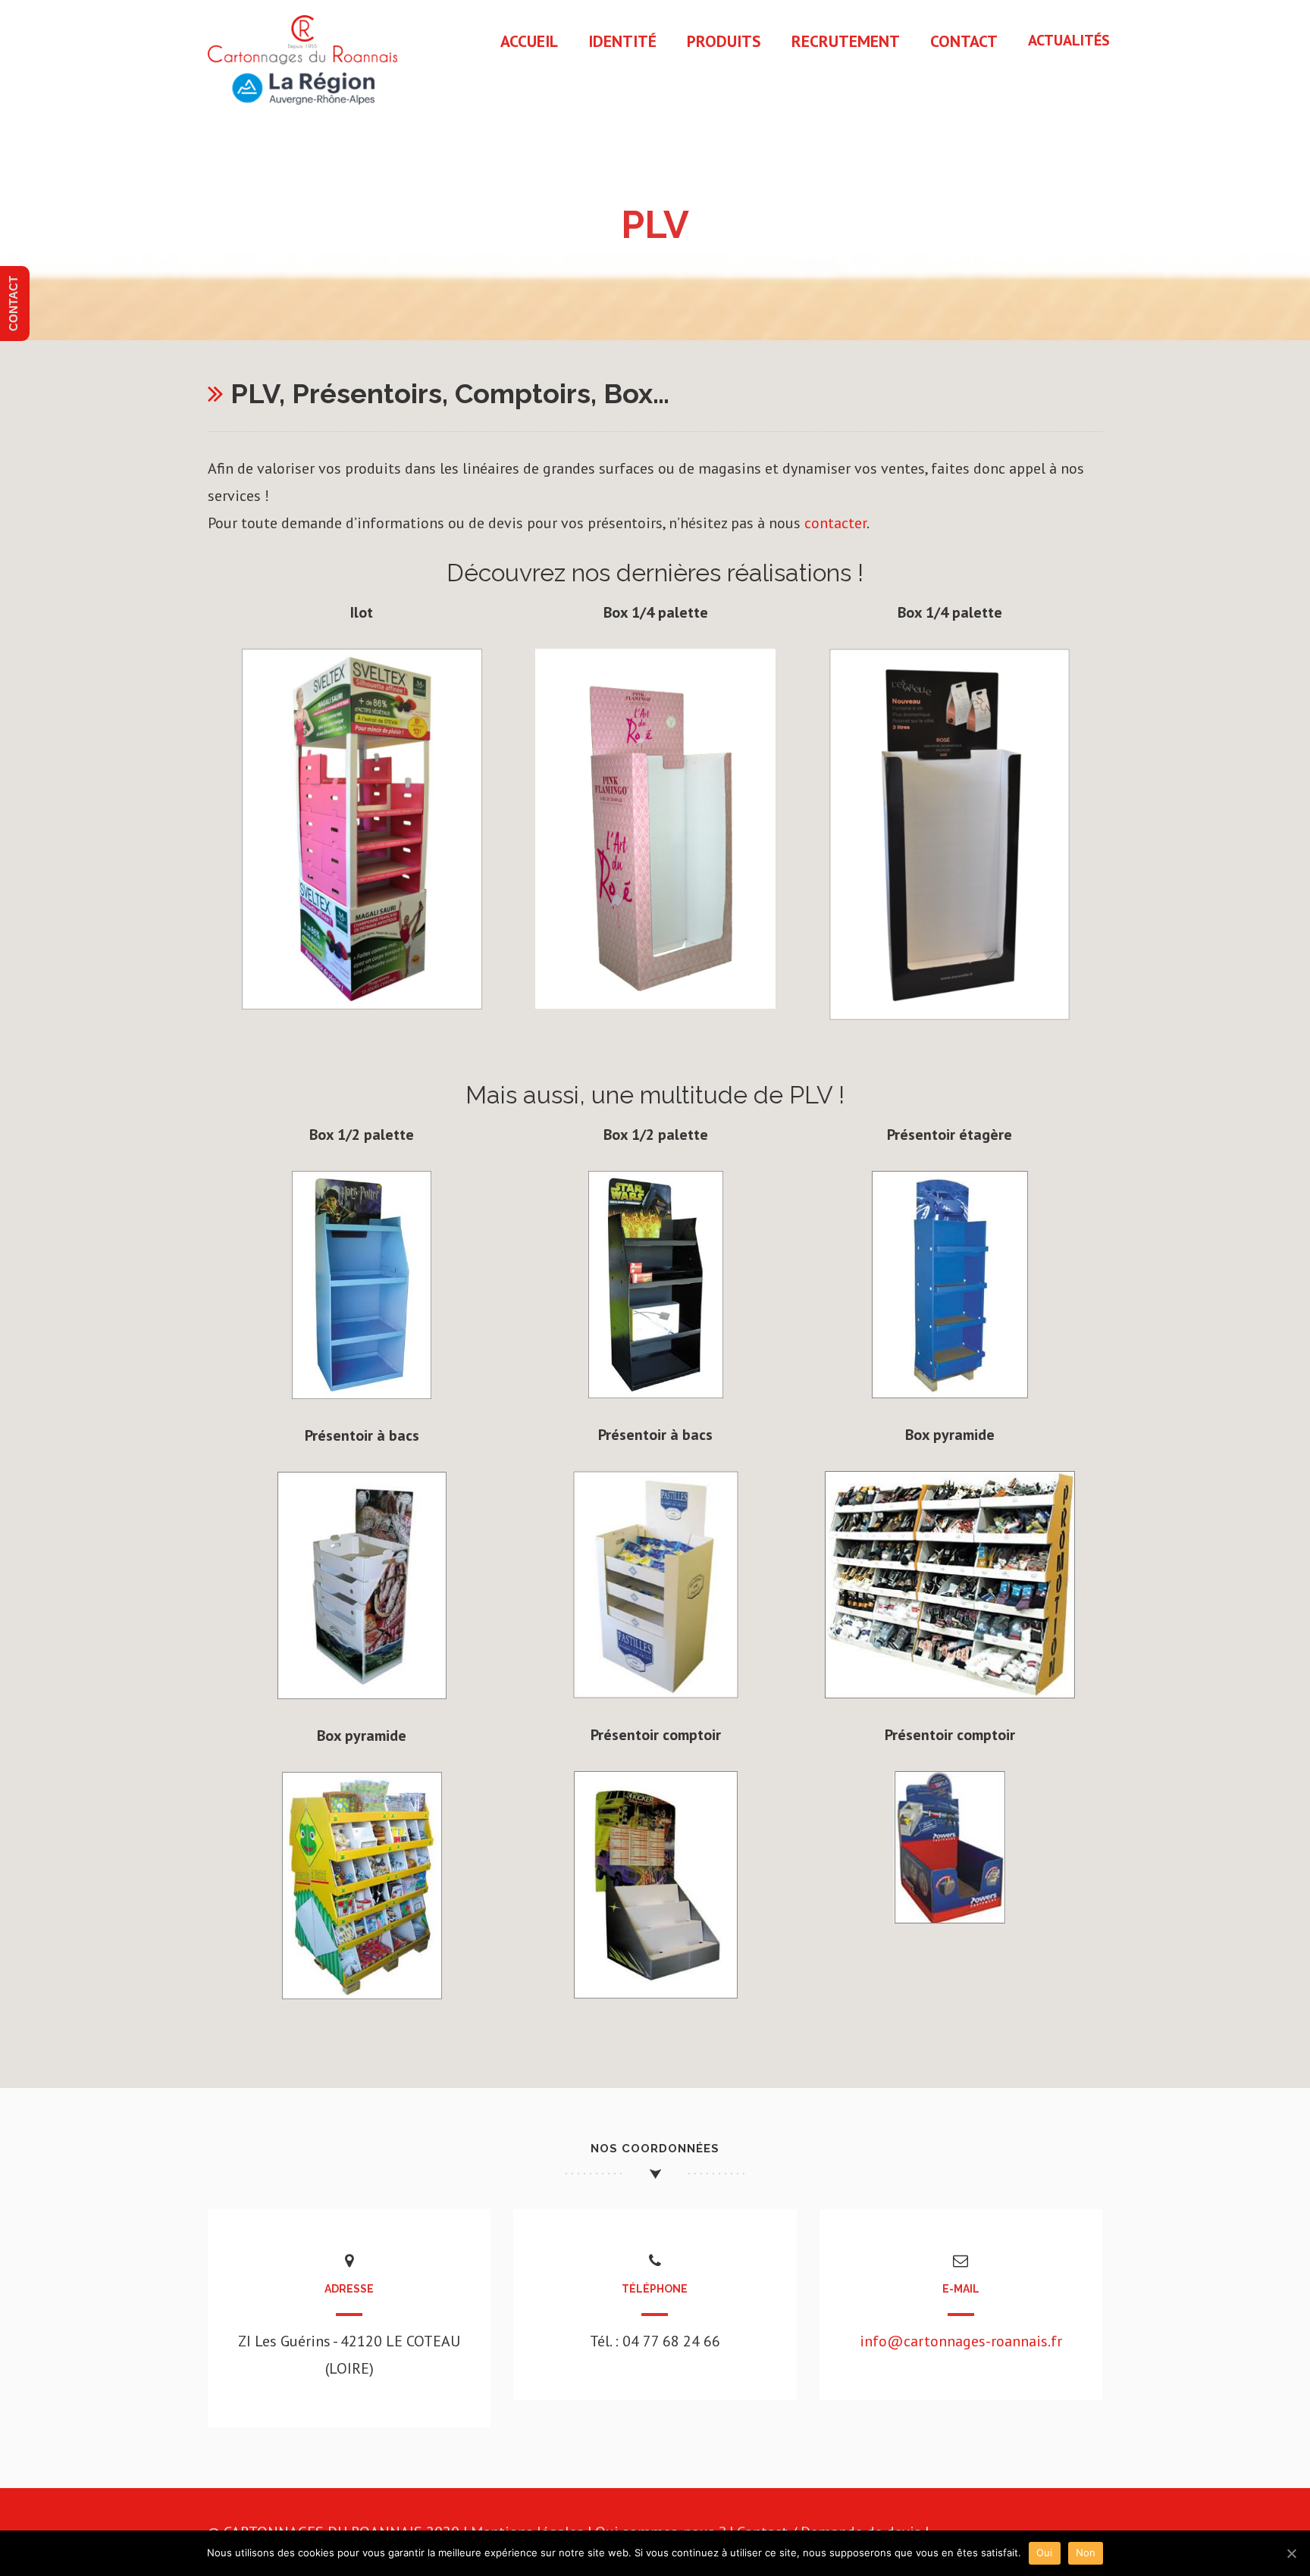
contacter (835, 523)
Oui (1045, 2553)
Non (1086, 2553)
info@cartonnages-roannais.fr (961, 2341)
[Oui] (1291, 2553)
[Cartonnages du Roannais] (302, 111)
